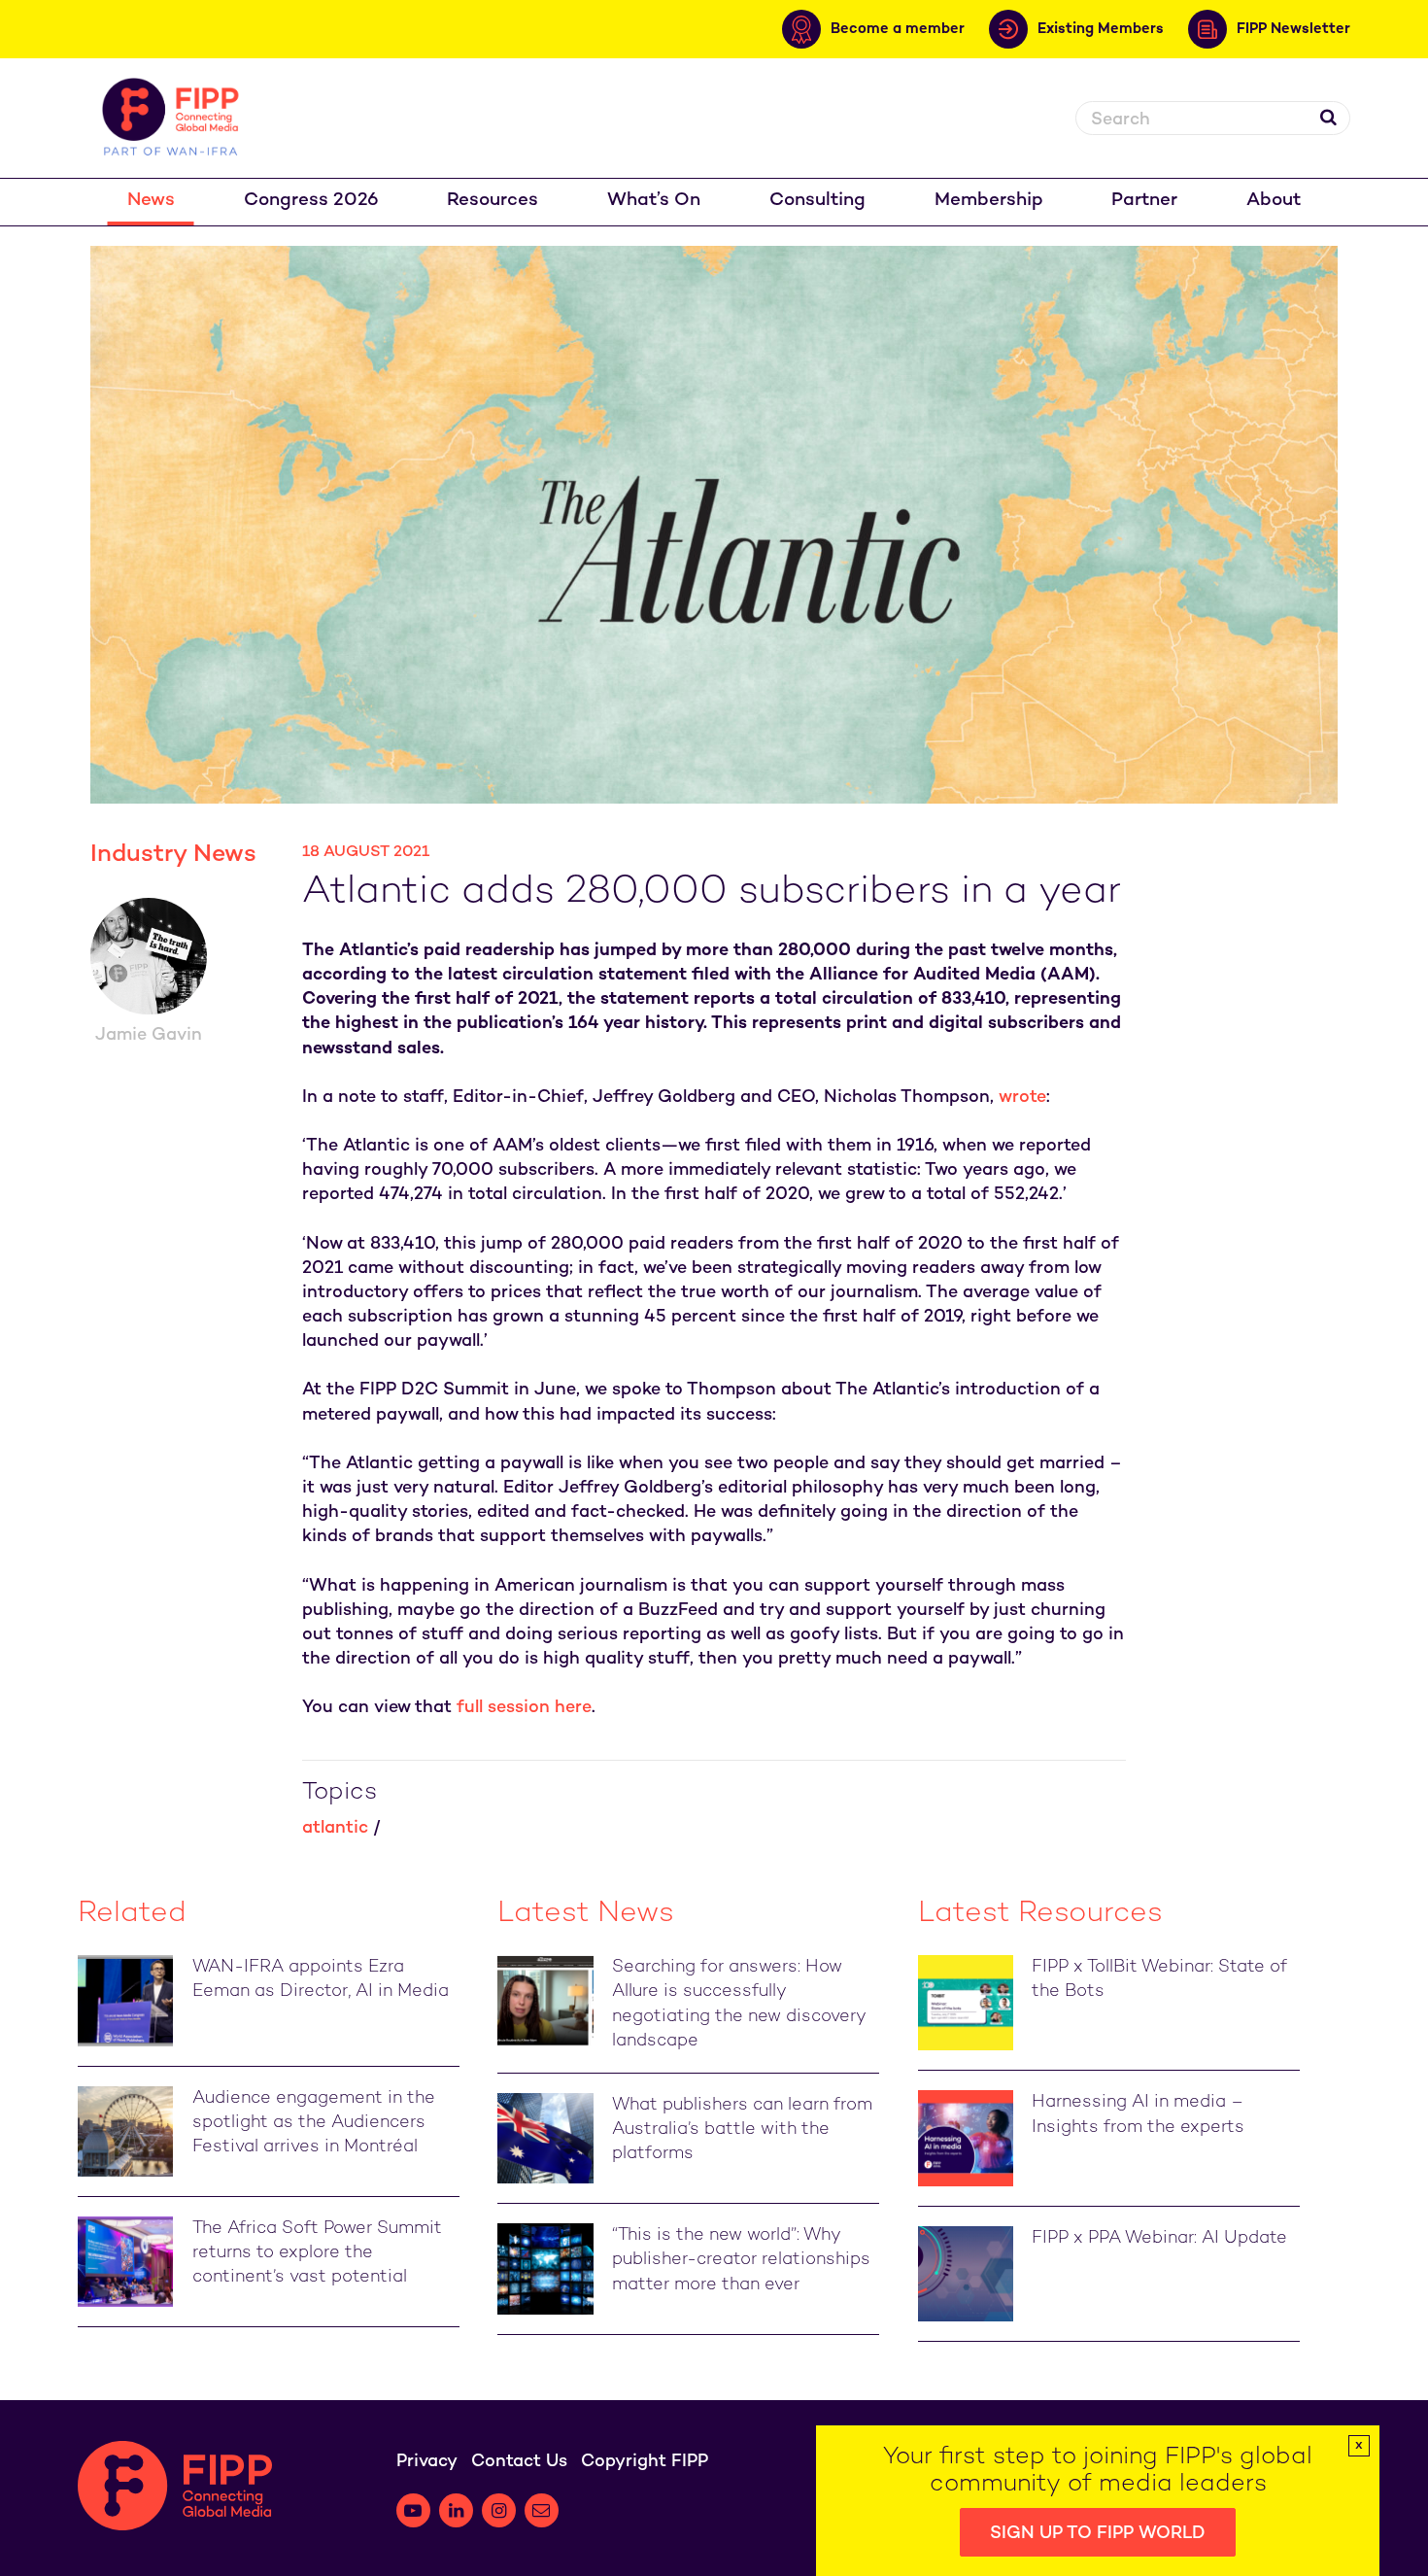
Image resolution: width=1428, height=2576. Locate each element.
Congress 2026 (311, 201)
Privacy (427, 2462)
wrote (1022, 1098)
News (151, 201)
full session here (524, 1708)
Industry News (173, 855)
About (1274, 201)
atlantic (335, 1828)
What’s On (654, 201)
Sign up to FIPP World (1098, 2534)
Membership (989, 201)
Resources (493, 201)
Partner (1144, 201)
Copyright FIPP (645, 2462)
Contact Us (519, 2462)
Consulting (817, 201)
